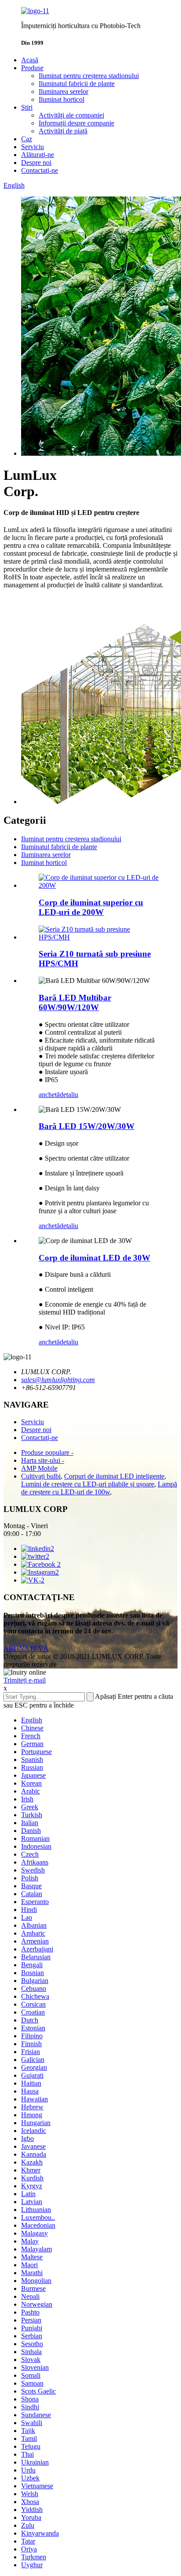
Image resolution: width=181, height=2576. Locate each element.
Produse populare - (47, 1452)
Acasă (30, 60)
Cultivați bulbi (41, 1476)
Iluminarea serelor (63, 91)
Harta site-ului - (43, 1460)
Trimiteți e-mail (25, 1680)
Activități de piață (63, 131)
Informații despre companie (76, 123)
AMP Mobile (39, 1468)
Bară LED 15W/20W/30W (87, 1126)
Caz (27, 139)
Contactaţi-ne (40, 170)
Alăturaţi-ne (38, 155)
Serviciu (33, 147)
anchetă (49, 1095)
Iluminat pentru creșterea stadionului (89, 76)
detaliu (69, 1095)
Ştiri (27, 107)
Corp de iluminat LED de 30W (94, 1258)
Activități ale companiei (71, 115)
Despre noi (36, 163)
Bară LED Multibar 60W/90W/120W (75, 1002)
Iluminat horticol (62, 99)
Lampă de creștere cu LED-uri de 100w (99, 1488)
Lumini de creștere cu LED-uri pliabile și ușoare (88, 1484)
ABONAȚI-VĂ (26, 1649)
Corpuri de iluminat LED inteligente (114, 1476)
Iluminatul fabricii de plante (77, 84)
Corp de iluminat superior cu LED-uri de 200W (91, 907)
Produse (32, 68)
